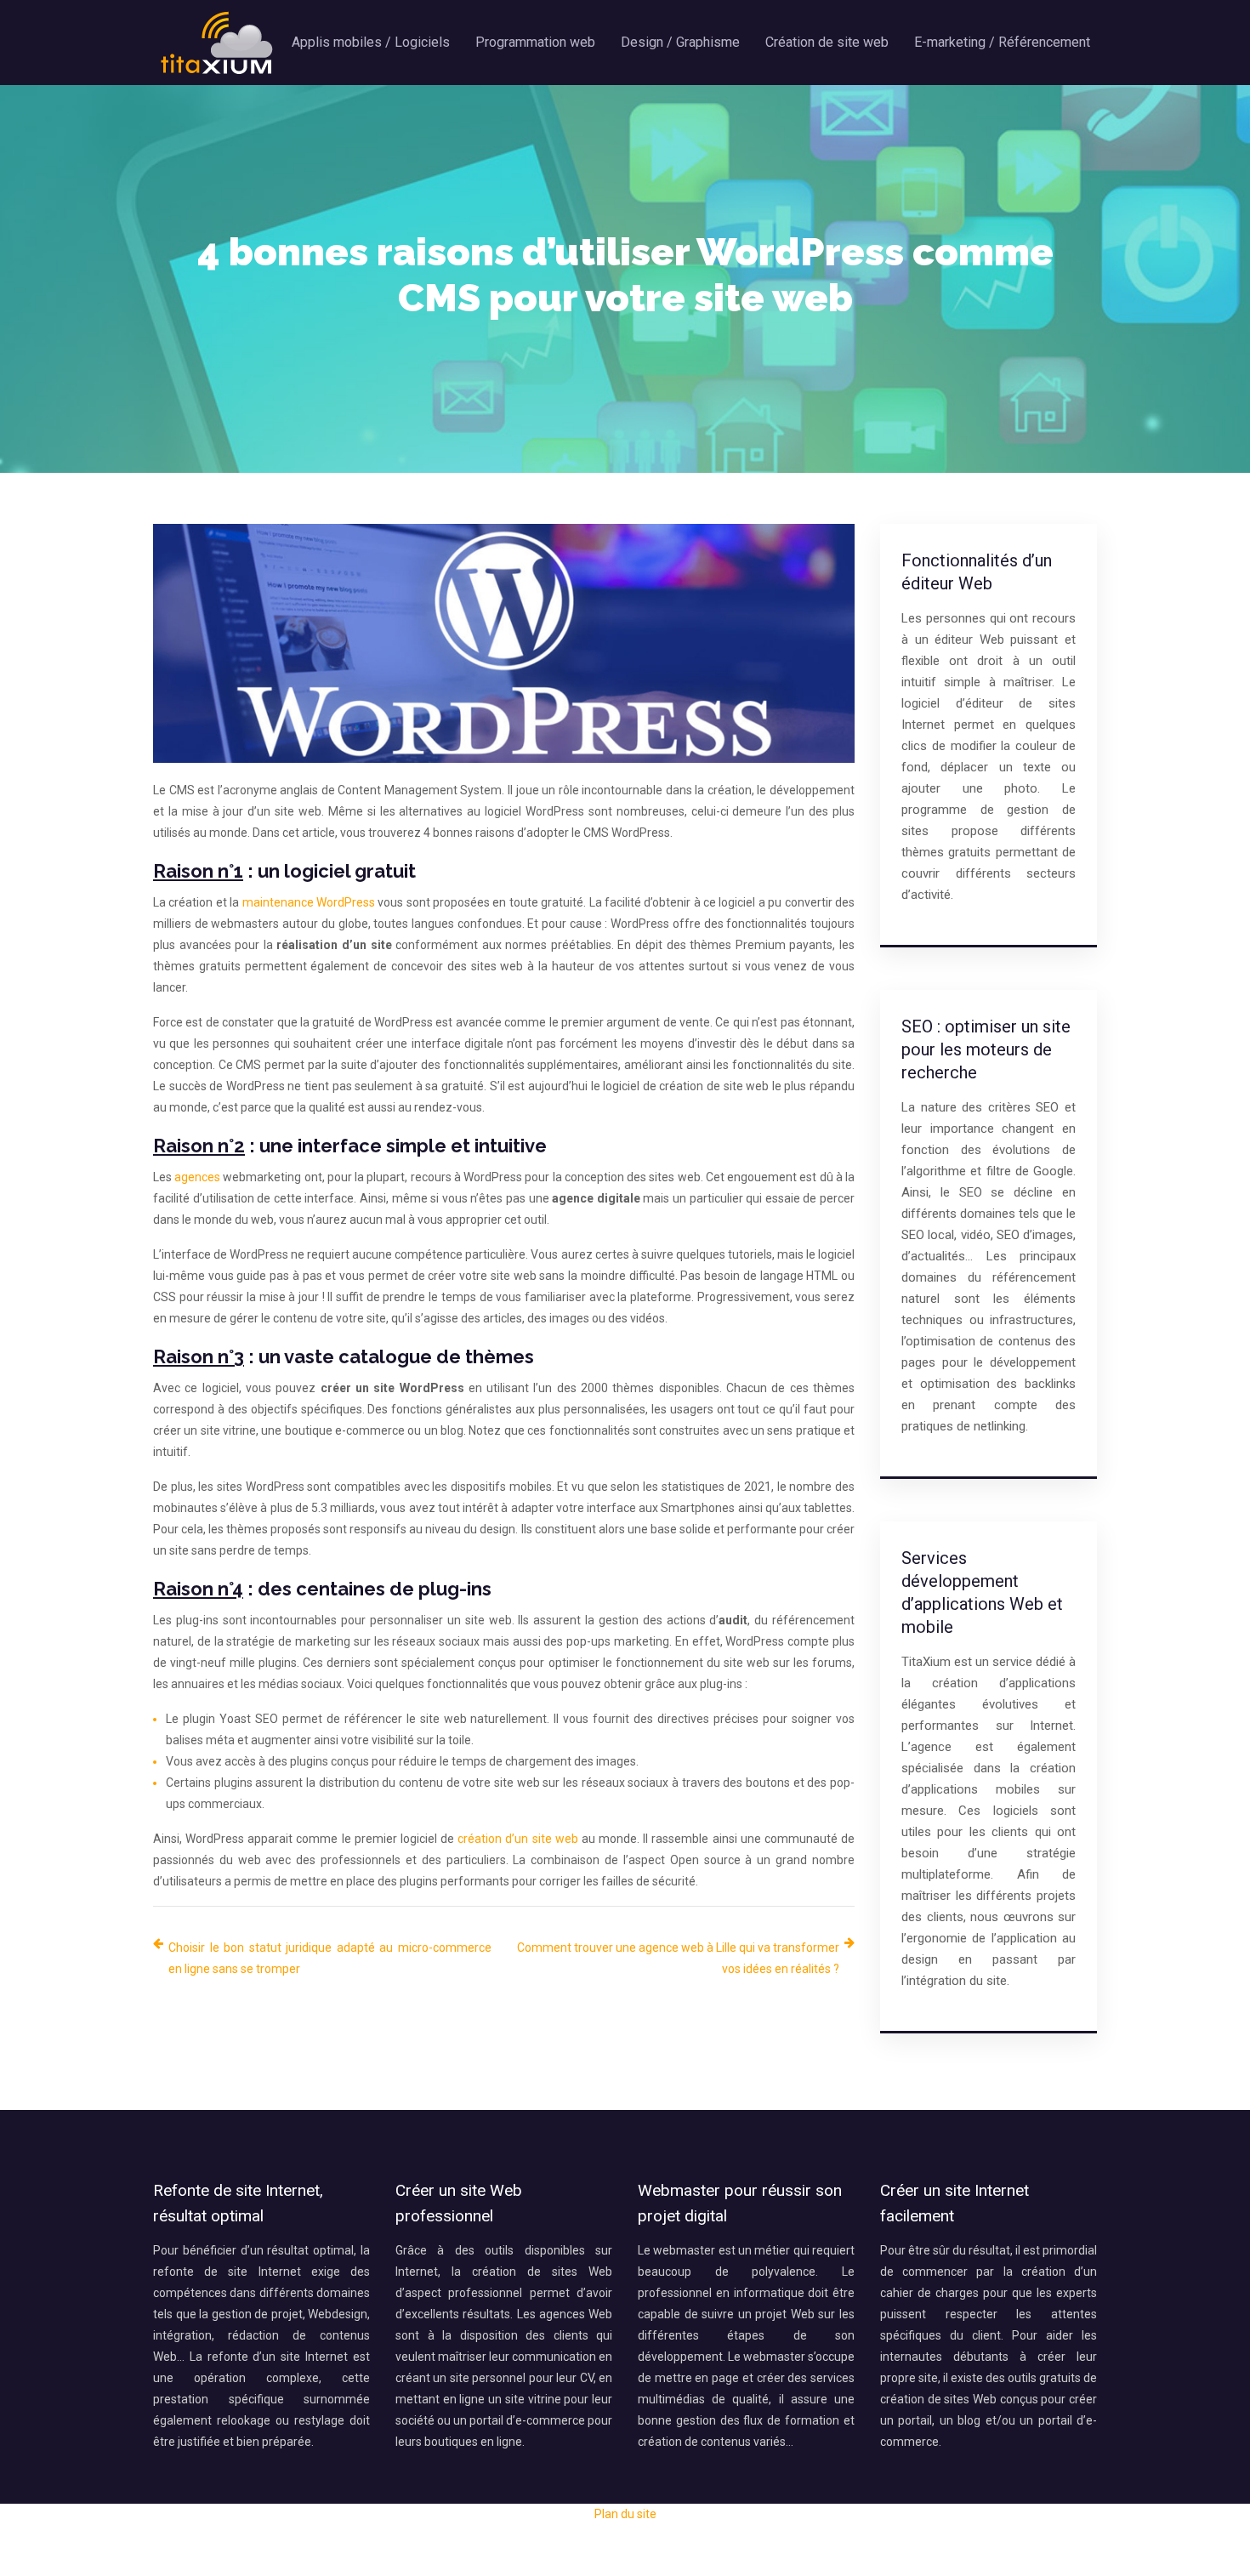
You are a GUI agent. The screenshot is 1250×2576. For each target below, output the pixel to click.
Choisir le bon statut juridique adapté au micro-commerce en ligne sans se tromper (330, 1958)
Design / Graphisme (680, 42)
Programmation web (535, 42)
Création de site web (827, 42)
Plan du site (625, 2514)
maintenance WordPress (309, 902)
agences (197, 1177)
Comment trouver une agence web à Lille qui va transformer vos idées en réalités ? (678, 1958)
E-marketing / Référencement (1002, 42)
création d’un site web (517, 1839)
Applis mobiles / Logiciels (371, 42)
